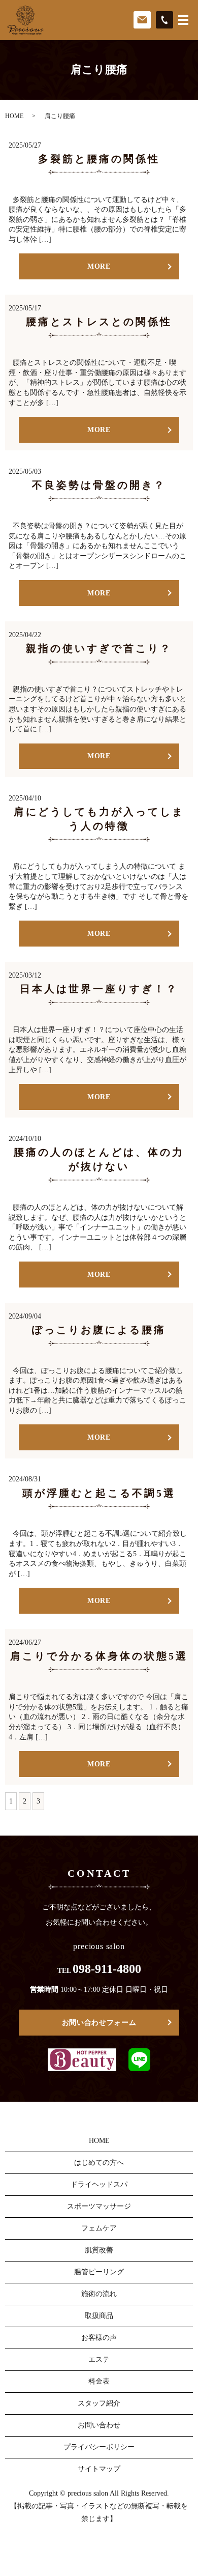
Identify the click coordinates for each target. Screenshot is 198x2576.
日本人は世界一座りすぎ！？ (99, 989)
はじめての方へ (99, 2163)
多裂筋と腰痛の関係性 (99, 159)
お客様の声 (99, 2338)
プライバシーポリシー (99, 2447)
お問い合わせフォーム (99, 2023)
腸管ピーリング (99, 2272)
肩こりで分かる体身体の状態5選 (99, 1656)
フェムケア (99, 2228)
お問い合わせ (99, 2425)
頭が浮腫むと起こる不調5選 (99, 1493)
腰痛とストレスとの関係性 (99, 322)
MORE (99, 266)
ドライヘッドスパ (99, 2184)
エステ (99, 2359)
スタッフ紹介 (99, 2403)
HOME (14, 116)
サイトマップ (99, 2469)
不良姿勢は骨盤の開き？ (99, 485)
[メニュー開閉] (183, 20)
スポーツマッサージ (99, 2206)
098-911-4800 (107, 1969)
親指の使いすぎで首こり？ (99, 648)
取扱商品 (99, 2316)
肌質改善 (99, 2250)
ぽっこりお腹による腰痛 (99, 1330)
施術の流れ (99, 2294)
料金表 (99, 2381)
